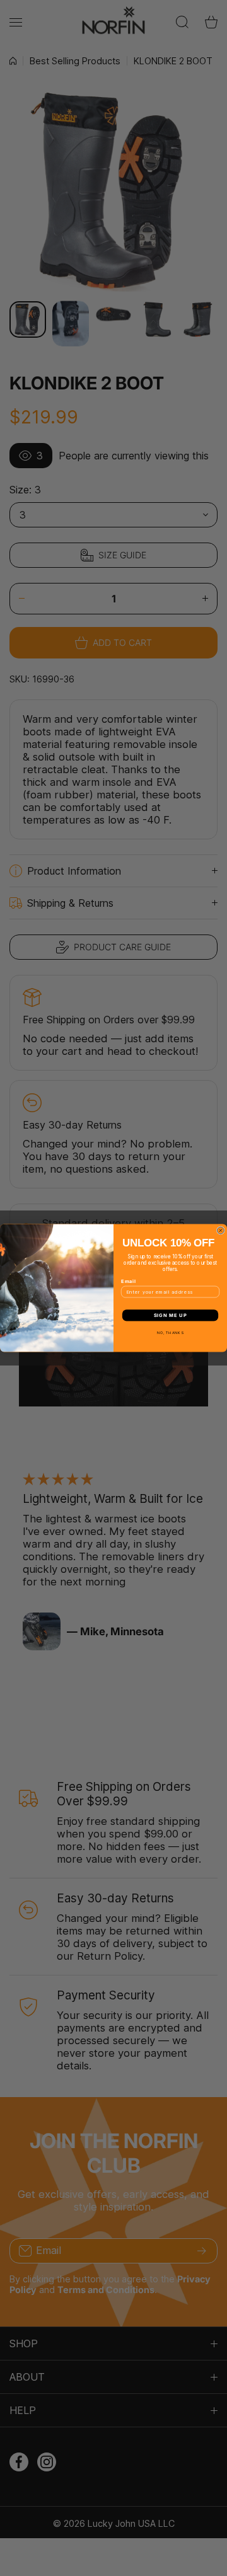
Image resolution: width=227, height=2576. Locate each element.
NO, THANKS (171, 1332)
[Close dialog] (220, 1230)
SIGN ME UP (170, 1315)
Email (129, 1281)
